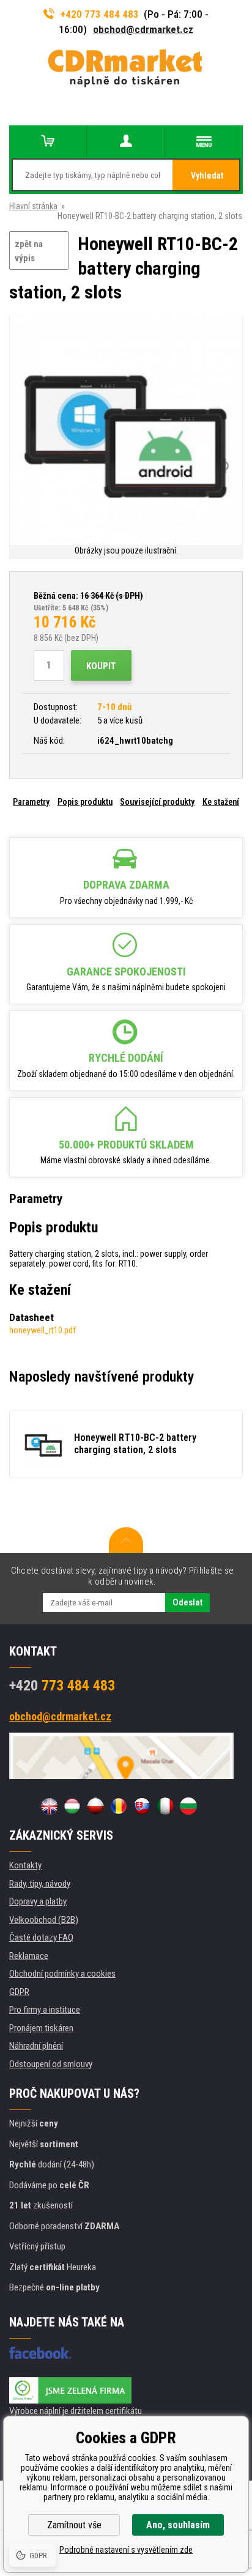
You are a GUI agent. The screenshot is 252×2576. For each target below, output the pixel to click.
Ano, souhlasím (178, 2525)
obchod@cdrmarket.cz (143, 29)
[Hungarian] (72, 1806)
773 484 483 (62, 1686)
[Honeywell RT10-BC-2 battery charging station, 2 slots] (126, 430)
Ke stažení (221, 802)
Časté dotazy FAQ (41, 1938)
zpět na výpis (29, 251)
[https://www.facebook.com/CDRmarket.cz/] (40, 2353)
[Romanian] (119, 1806)
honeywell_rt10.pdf (43, 1330)
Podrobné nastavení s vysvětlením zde (126, 2550)
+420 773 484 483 (100, 14)
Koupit (101, 666)
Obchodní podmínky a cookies (62, 1974)
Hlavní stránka (33, 206)
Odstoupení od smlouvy (51, 2064)
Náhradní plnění (36, 2046)
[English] (49, 1806)
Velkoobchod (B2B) (44, 1920)
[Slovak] (142, 1806)
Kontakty (25, 1865)
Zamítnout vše (74, 2525)
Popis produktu (85, 802)
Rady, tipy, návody (40, 1884)
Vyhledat (207, 176)
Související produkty (157, 802)
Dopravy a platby (38, 1901)
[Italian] (165, 1806)
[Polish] (95, 1806)
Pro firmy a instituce (45, 2010)
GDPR (19, 1992)
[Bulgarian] (188, 1806)
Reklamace (29, 1956)
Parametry (31, 802)
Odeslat (187, 1602)
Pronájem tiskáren (41, 2028)
